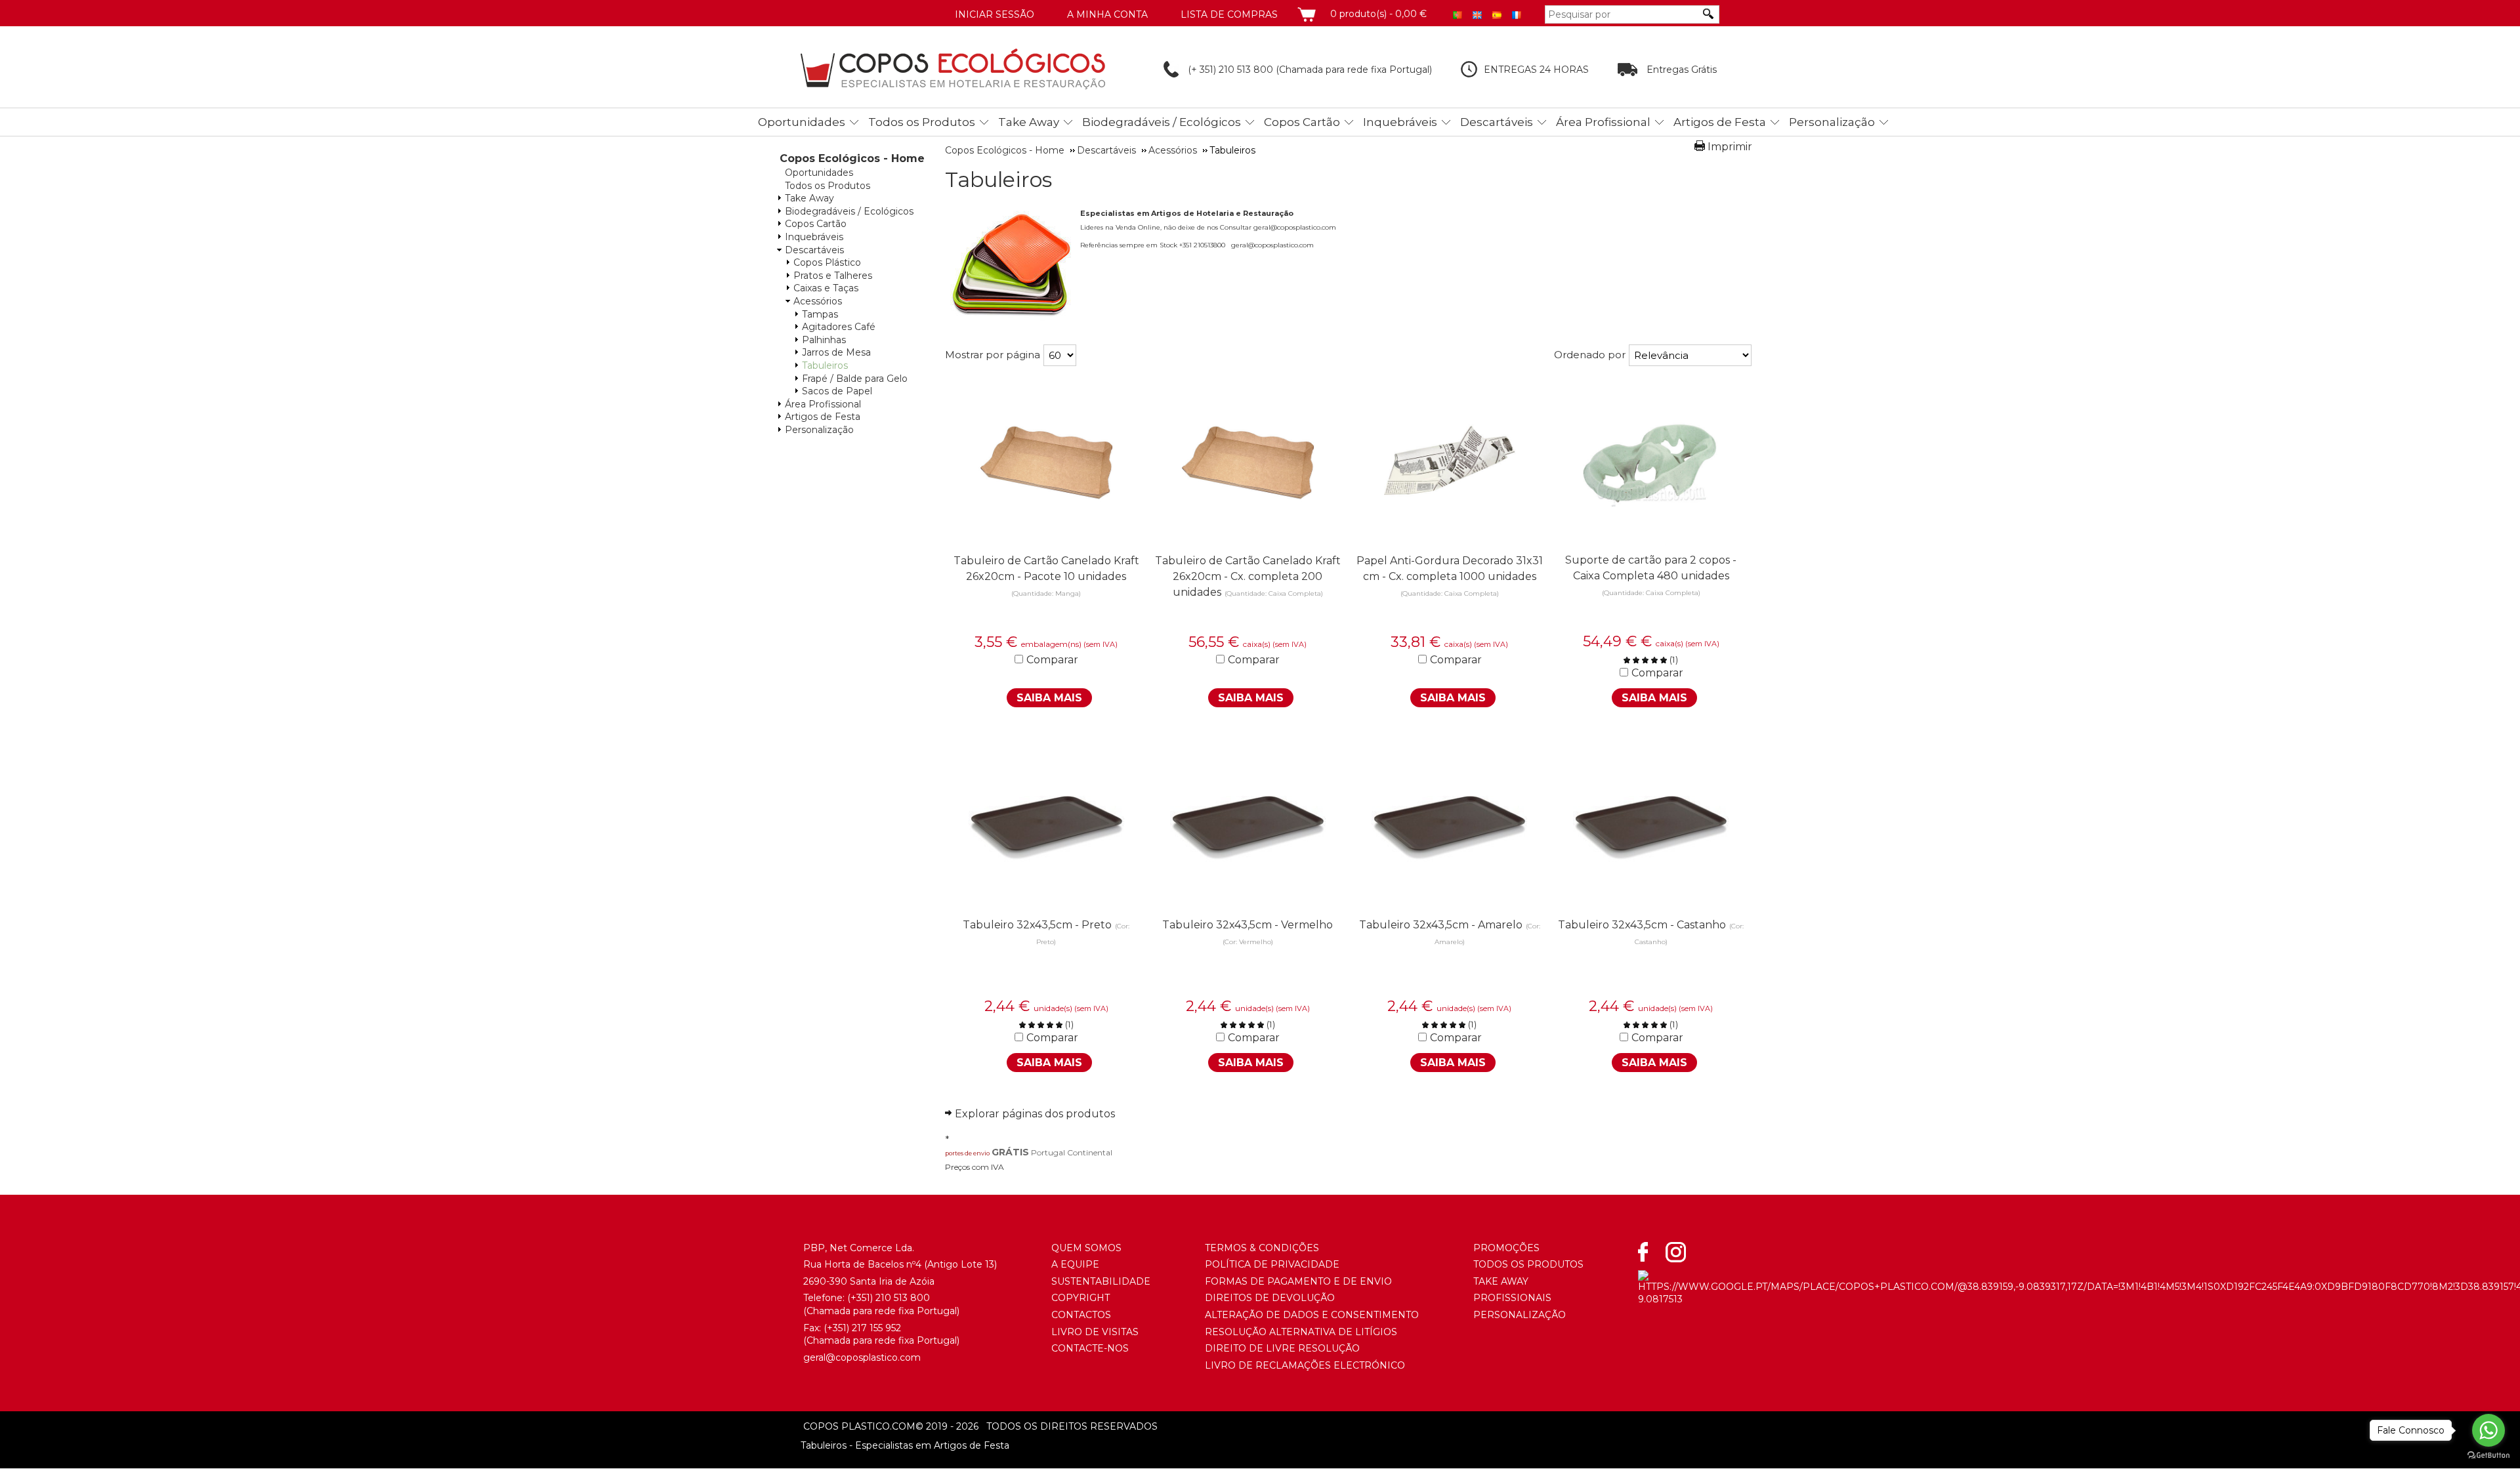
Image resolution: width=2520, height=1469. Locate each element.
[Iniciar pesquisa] (1709, 14)
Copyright (1081, 1298)
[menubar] (1277, 122)
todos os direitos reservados (1037, 1426)
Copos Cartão (1302, 122)
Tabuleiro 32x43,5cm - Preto (1037, 925)
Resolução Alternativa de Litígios (1301, 1332)
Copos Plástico (827, 262)
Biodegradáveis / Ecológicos (1162, 122)
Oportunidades (802, 122)
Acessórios (818, 301)
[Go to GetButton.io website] (2488, 1456)
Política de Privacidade (1272, 1264)
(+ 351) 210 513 (1219, 70)
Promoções (1506, 1248)
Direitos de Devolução (1270, 1298)
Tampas (820, 314)
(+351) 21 (866, 1298)
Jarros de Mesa (836, 352)
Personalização (1832, 122)
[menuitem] (805, 120)
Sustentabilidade (1101, 1281)
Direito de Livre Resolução (1282, 1348)
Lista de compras (1229, 14)
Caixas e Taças (826, 288)
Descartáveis (1497, 122)
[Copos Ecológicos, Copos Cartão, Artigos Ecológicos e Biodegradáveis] (953, 69)
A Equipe (1075, 1264)
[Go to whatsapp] (2488, 1430)
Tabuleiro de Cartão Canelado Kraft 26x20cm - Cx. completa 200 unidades (1248, 576)
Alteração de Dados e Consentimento (1312, 1315)
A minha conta (1107, 14)
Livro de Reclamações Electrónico (1305, 1365)
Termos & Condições (1262, 1248)
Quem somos (1086, 1248)
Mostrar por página (993, 355)
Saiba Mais (1049, 698)
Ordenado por (1590, 355)
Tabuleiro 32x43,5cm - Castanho (1642, 925)
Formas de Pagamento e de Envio (1298, 1281)
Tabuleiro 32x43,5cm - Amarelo (1441, 925)
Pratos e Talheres (833, 276)
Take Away (1029, 122)
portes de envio (967, 1153)
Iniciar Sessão (995, 14)
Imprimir (1730, 147)
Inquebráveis (1400, 122)
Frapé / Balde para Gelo (855, 379)
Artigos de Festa (1720, 122)
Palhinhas (824, 340)
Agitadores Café (839, 327)
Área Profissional (1603, 122)
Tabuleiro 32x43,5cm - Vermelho (1248, 925)
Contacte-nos (1090, 1348)
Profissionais (1512, 1298)
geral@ (819, 1357)
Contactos (1081, 1315)
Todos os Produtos (922, 122)
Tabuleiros (825, 365)
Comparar (1052, 660)
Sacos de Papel (837, 391)
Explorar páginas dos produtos (1035, 1114)
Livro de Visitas (1095, 1332)
